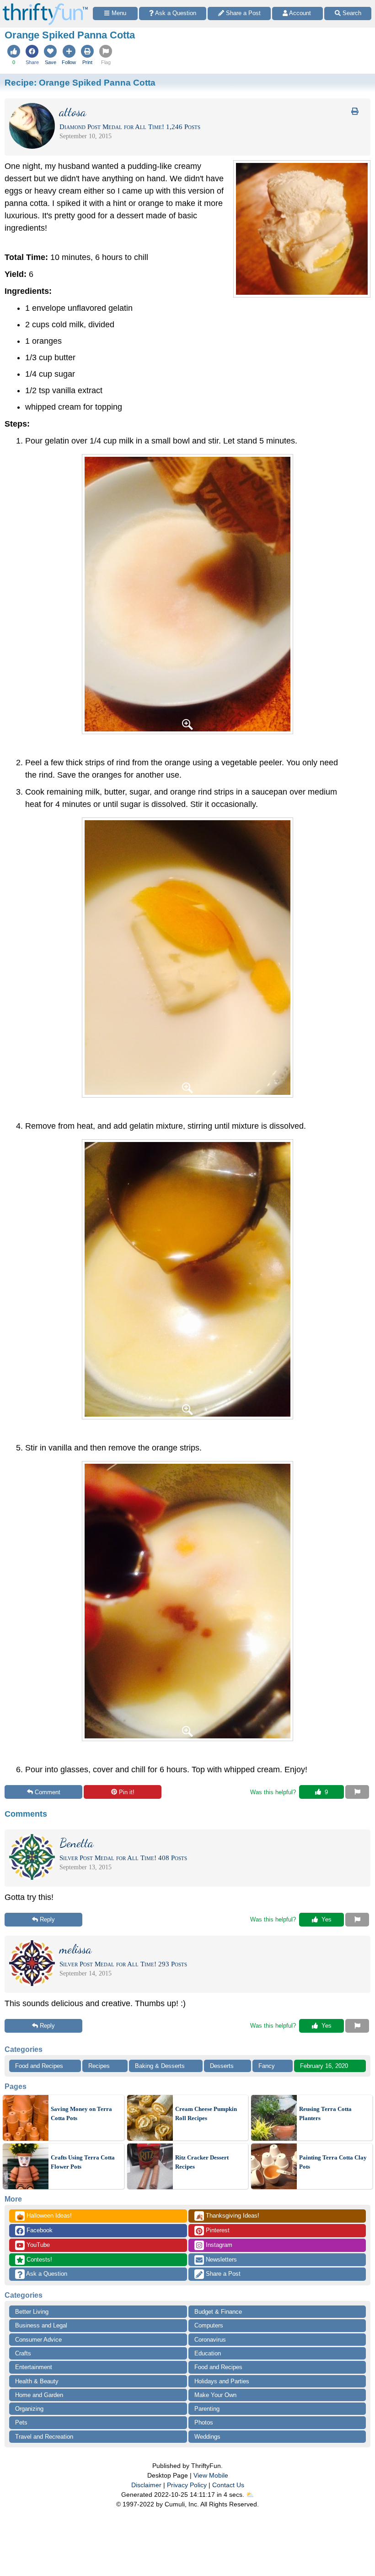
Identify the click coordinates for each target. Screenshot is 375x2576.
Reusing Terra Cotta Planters (325, 2113)
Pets (21, 2422)
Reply (47, 1919)
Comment (48, 1792)
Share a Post (222, 2274)
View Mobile (211, 2475)
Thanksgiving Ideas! (228, 2216)
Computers (209, 2325)
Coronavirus (210, 2340)
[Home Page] (45, 5)
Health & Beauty (37, 2381)
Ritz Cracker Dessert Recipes (202, 2162)
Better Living (32, 2312)
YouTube (37, 2245)
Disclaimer (146, 2485)
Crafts (23, 2353)
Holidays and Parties (222, 2381)
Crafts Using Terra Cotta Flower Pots (83, 2162)
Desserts (222, 2066)
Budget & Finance (218, 2312)
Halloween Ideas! (44, 2216)
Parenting (207, 2409)
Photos (204, 2422)
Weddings (207, 2437)
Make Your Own (215, 2395)
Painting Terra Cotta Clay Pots (333, 2162)
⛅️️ (250, 2495)
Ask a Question (46, 2274)
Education (208, 2353)
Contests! (38, 2259)
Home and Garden (39, 2395)
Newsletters (220, 2259)
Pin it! (127, 1792)
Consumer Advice (38, 2340)
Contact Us (228, 2485)
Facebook (39, 2230)
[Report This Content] (357, 1792)
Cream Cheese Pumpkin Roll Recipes (206, 2113)
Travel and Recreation (44, 2437)
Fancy (267, 2066)
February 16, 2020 (324, 2066)
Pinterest (217, 2230)
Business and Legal (41, 2325)
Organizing (29, 2409)
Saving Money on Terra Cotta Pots (81, 2113)
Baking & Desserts (160, 2066)
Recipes (99, 2066)
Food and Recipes (39, 2066)
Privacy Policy (187, 2485)
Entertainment (34, 2367)
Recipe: (80, 82)
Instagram (218, 2245)
